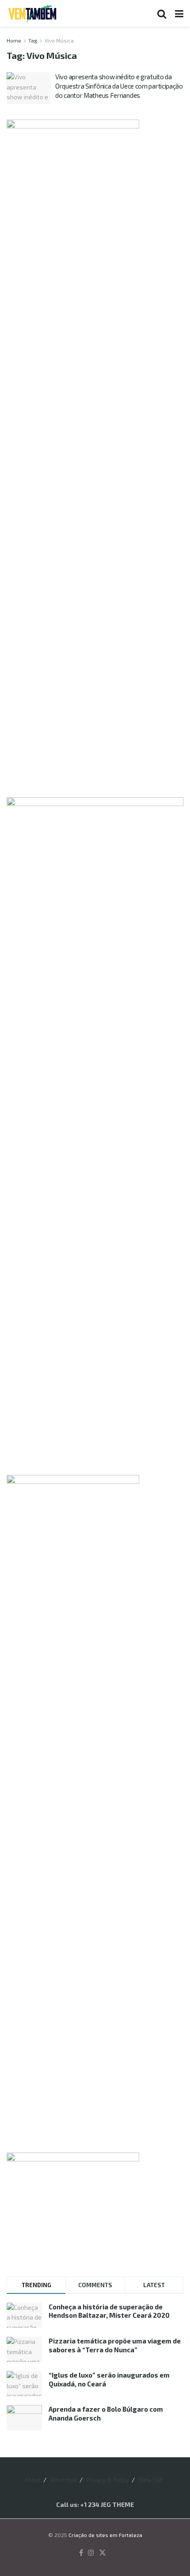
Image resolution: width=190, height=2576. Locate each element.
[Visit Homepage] (32, 13)
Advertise (64, 2480)
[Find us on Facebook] (81, 2553)
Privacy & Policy (108, 2480)
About (32, 2480)
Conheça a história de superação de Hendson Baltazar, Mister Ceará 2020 (109, 2311)
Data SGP (151, 2480)
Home (14, 40)
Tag (33, 40)
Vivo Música (59, 40)
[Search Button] (162, 13)
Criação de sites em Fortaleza (105, 2535)
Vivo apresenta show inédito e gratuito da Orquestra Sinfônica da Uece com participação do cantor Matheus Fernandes (119, 86)
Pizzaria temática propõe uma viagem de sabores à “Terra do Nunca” (115, 2345)
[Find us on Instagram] (91, 2553)
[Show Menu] (179, 13)
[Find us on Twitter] (103, 2553)
